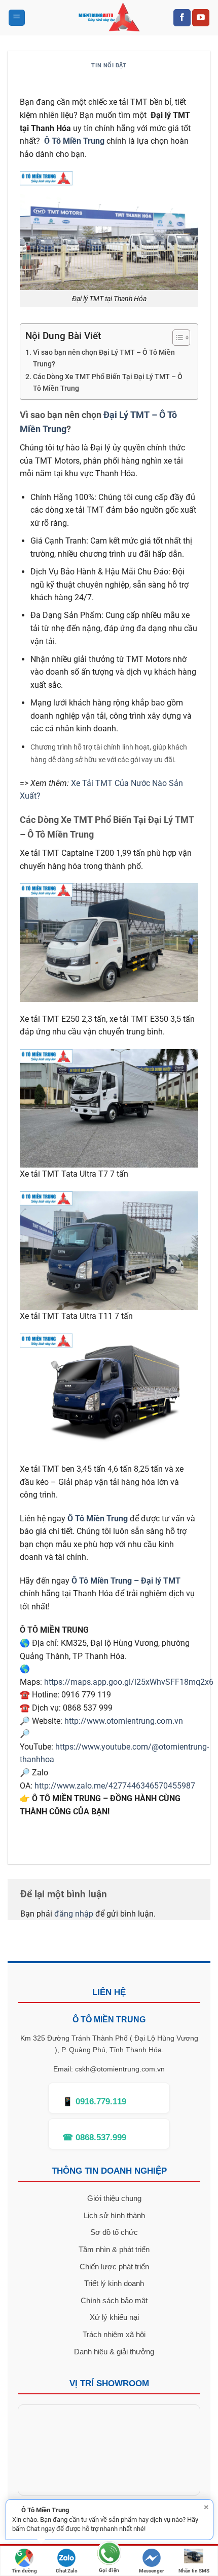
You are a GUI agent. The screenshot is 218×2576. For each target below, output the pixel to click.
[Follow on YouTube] (201, 18)
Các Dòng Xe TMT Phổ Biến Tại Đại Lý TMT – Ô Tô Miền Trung (108, 383)
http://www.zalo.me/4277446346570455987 (115, 1786)
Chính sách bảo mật (114, 2300)
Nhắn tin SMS (194, 2571)
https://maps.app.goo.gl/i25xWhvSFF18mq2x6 (129, 1682)
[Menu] (17, 18)
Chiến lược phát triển (114, 2267)
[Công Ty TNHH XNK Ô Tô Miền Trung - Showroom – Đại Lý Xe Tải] (109, 18)
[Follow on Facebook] (182, 18)
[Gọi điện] (109, 2555)
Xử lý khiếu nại (114, 2317)
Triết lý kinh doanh (114, 2283)
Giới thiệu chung (114, 2198)
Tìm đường (24, 2571)
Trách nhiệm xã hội (114, 2334)
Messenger (152, 2571)
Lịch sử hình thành (114, 2215)
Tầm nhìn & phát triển (114, 2249)
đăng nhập (74, 1914)
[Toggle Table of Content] (176, 338)
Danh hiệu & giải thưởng (114, 2352)
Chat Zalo (67, 2571)
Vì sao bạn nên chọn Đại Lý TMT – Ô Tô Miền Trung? (104, 358)
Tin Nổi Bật (109, 66)
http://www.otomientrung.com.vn (124, 1721)
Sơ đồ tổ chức (114, 2232)
